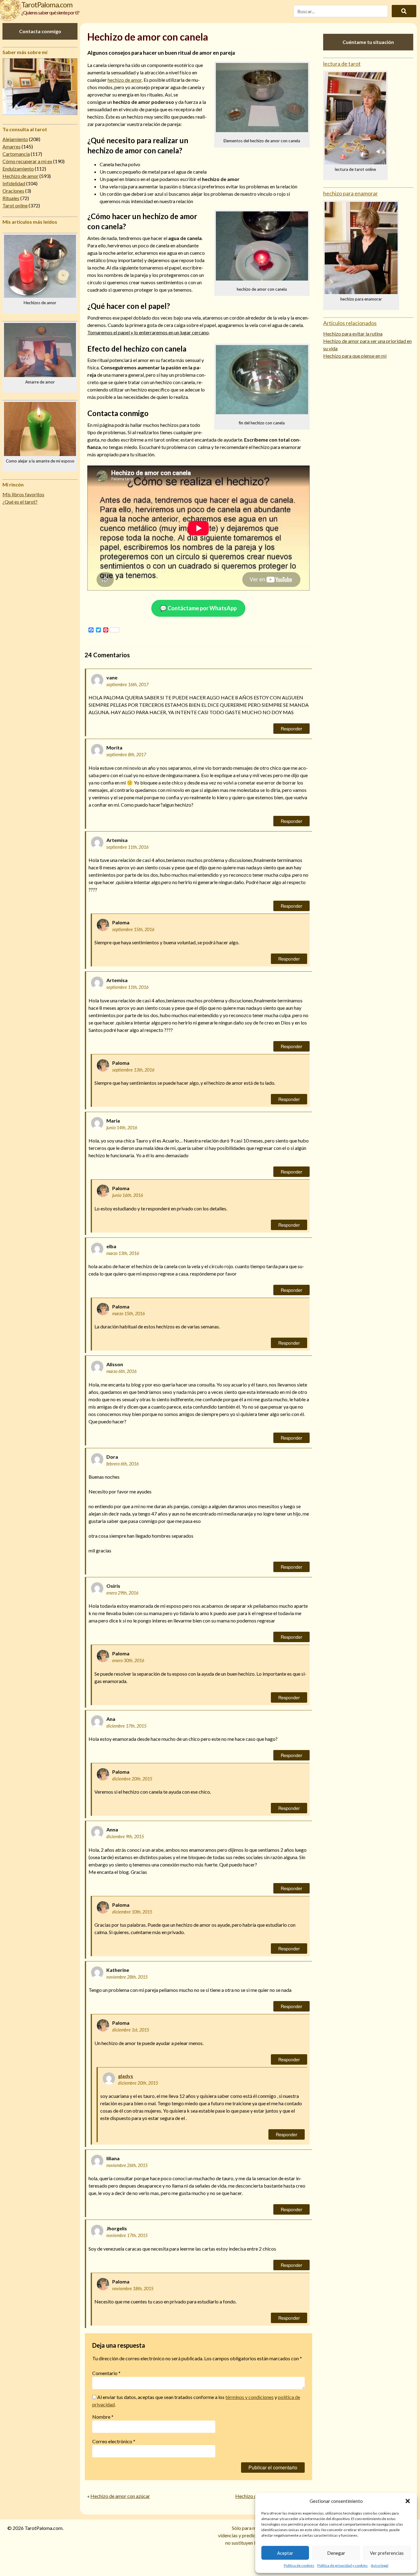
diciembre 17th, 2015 (126, 1726)
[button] (408, 2501)
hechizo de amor (125, 80)
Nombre (103, 2417)
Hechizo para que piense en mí (355, 356)
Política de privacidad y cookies (343, 2565)
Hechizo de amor (20, 176)
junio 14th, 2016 (122, 1128)
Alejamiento (15, 139)
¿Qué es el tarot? (20, 502)
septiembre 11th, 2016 (127, 847)
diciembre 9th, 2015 (125, 1837)
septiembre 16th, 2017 (127, 684)
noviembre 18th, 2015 (133, 2289)
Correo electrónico (114, 2441)
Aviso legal (380, 2565)
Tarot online (15, 205)
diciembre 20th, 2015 (132, 1779)
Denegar (336, 2553)
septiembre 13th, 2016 (133, 1070)
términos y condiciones (250, 2397)
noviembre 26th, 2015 (127, 2165)
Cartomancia (16, 154)
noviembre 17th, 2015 (127, 2235)
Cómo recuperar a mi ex (27, 161)
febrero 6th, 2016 (123, 1464)
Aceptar (285, 2553)
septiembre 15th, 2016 (133, 929)
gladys (126, 2076)
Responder (291, 728)
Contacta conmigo (40, 31)
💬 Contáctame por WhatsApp (198, 608)
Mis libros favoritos (23, 494)
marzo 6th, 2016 (121, 1371)
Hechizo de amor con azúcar (120, 2496)
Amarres (12, 146)
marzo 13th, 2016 (123, 1253)
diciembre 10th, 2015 (132, 1912)
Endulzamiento (18, 169)
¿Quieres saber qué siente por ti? (50, 12)
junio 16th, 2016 (128, 1195)
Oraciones (13, 191)
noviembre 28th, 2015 (127, 1977)
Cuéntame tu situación (368, 42)
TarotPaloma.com (47, 4)
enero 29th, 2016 (122, 1593)
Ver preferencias (387, 2553)
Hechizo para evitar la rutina (353, 334)
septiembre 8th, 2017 (126, 755)
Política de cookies (299, 2565)
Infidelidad (14, 183)
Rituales (11, 198)
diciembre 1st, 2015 (131, 2030)
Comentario (106, 2373)
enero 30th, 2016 (128, 1660)
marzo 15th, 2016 (129, 1314)
